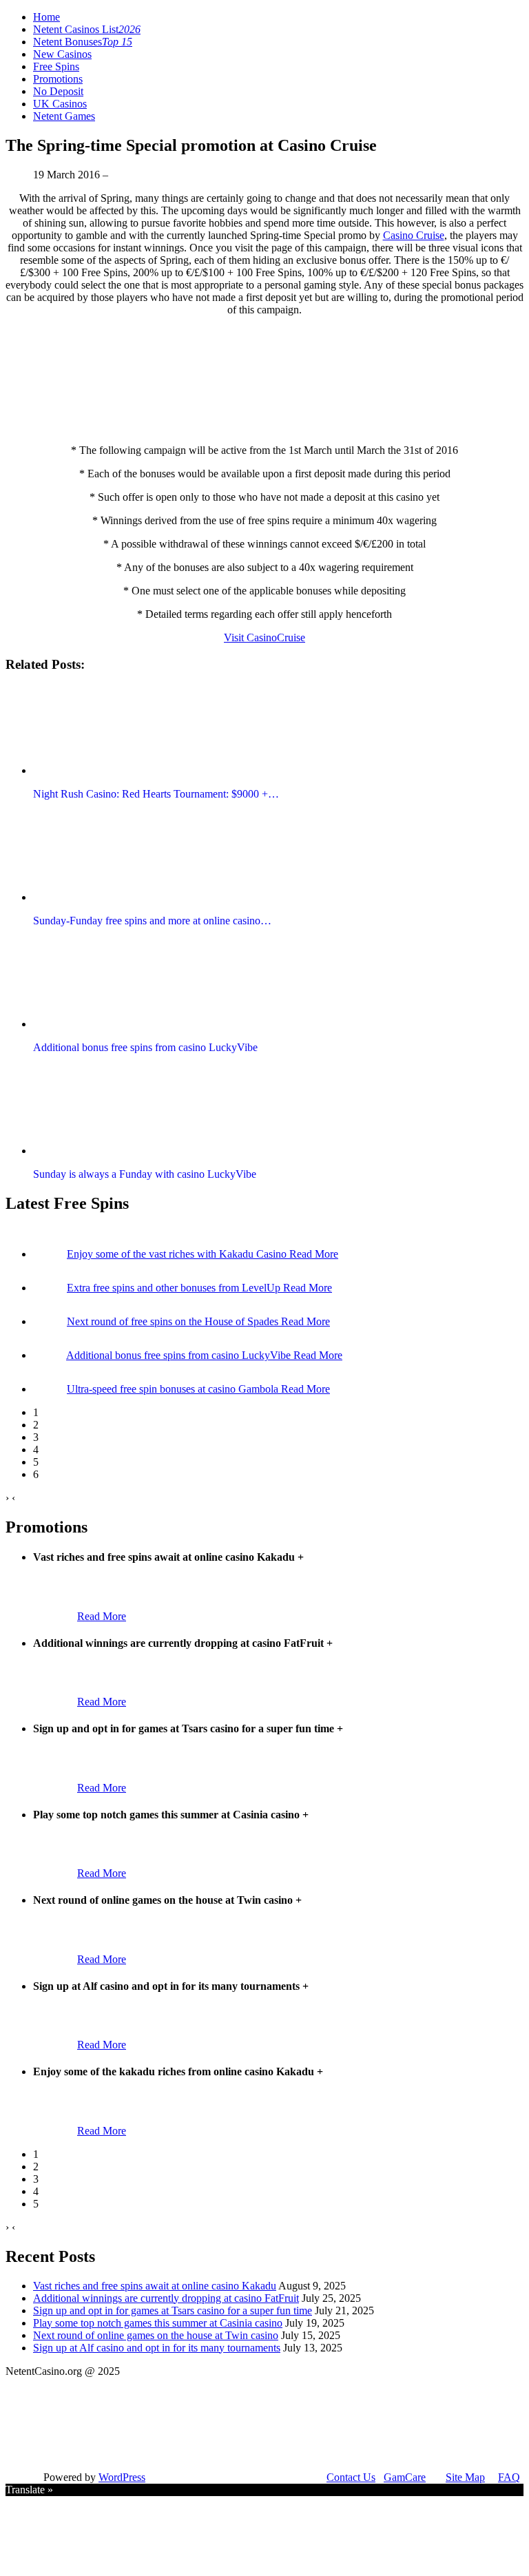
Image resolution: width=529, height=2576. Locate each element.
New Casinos (62, 54)
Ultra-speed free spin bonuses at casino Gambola (174, 1389)
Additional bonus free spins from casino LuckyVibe (180, 1355)
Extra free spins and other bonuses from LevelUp (175, 1288)
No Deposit (58, 91)
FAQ (509, 2477)
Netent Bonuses (83, 42)
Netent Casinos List (87, 29)
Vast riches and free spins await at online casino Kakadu (155, 2286)
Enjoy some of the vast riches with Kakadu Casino (178, 1254)
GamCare (405, 2477)
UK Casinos (60, 104)
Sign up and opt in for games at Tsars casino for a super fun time (173, 2310)
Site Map (465, 2477)
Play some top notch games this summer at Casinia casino (158, 2323)
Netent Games (64, 116)
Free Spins (56, 66)
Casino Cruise (414, 235)
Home (46, 17)
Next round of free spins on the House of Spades (174, 1321)
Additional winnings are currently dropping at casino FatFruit (166, 2298)
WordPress (122, 2477)
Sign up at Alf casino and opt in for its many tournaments (157, 2348)
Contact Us (351, 2477)
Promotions (58, 79)
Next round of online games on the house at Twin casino (156, 2335)
